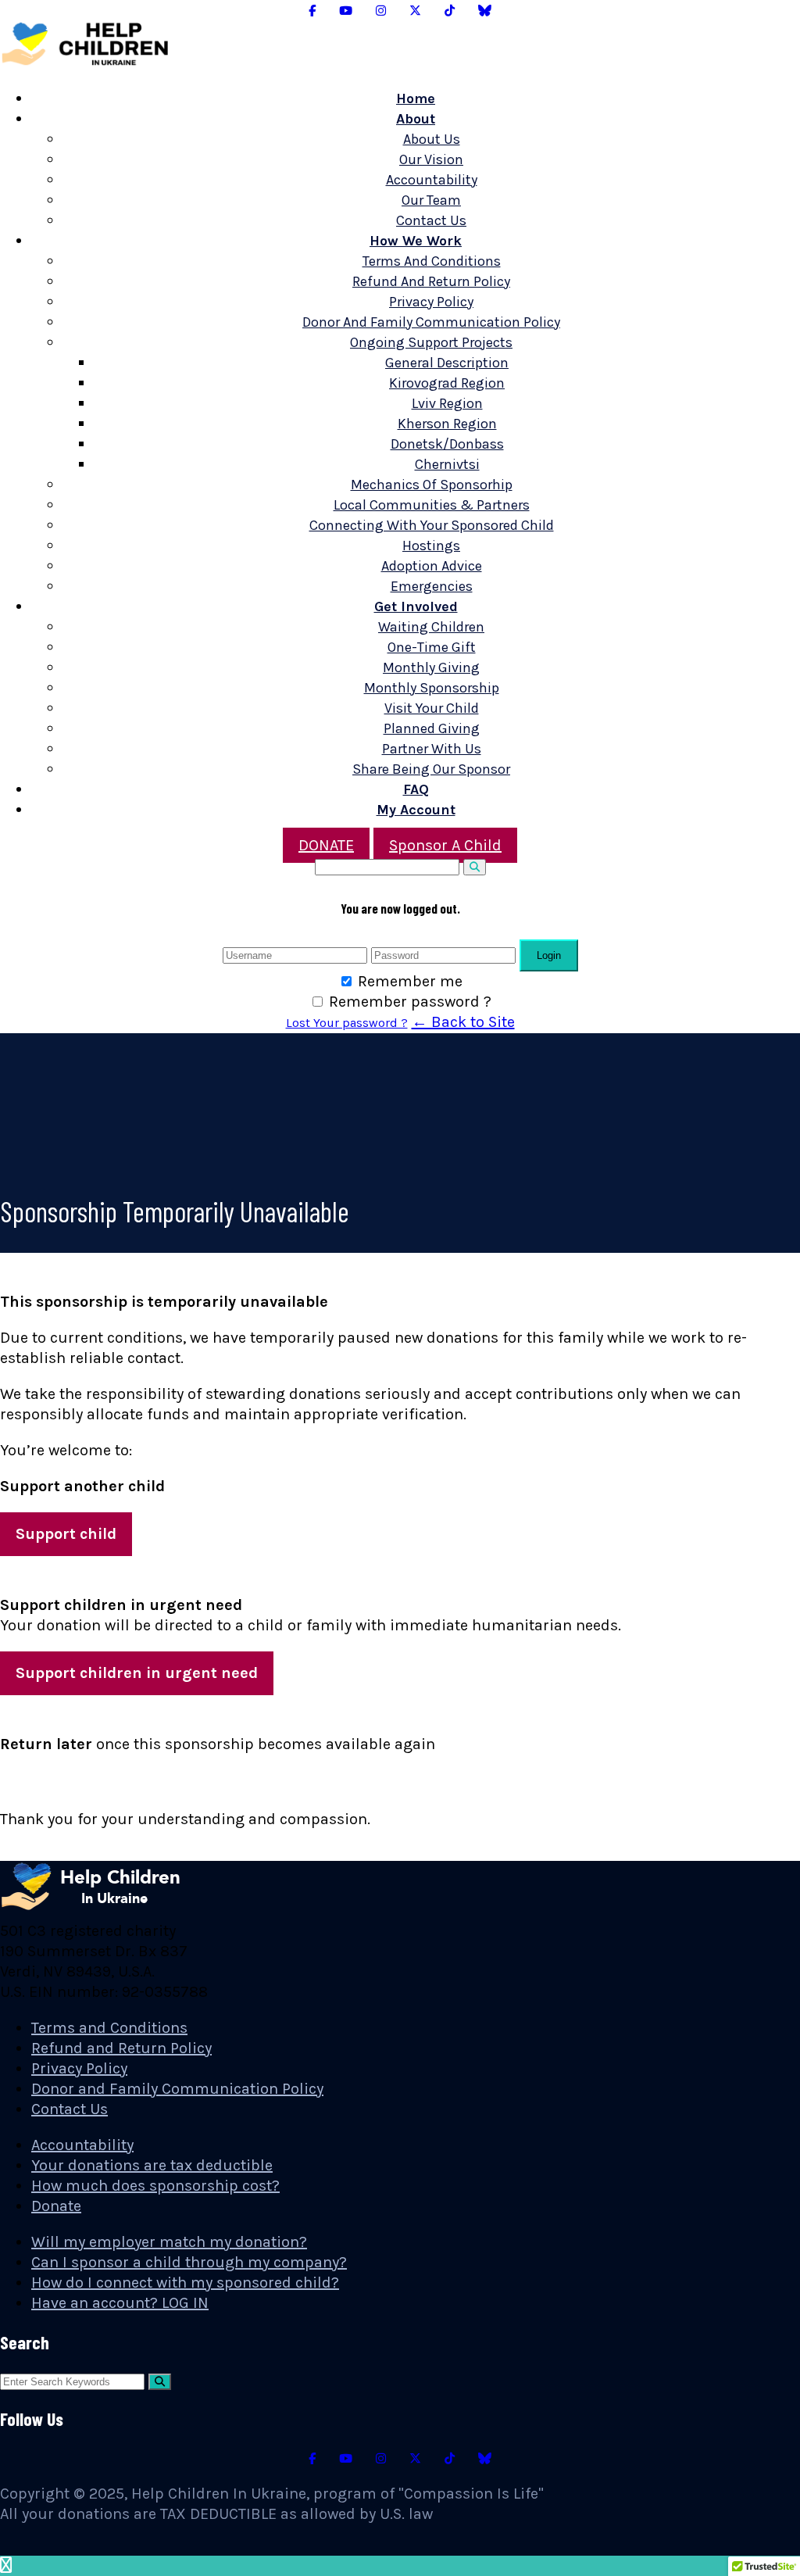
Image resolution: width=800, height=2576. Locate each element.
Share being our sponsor (431, 769)
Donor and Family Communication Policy (431, 322)
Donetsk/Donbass (447, 444)
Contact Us (431, 220)
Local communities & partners (432, 505)
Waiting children (431, 627)
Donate (56, 2206)
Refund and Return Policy (431, 281)
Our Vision (431, 159)
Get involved (416, 606)
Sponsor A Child (445, 845)
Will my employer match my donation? (169, 2242)
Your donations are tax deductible (152, 2165)
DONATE (326, 845)
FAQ (416, 789)
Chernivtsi (447, 464)
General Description (447, 363)
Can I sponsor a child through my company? (189, 2262)
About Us (432, 139)
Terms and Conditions (432, 261)
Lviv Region (447, 403)
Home (416, 98)
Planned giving (432, 728)
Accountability (432, 180)
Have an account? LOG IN (120, 2303)
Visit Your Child (432, 708)
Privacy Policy (431, 302)
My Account (416, 810)
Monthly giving (431, 667)
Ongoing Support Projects (431, 342)
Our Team (431, 200)
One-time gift (432, 647)
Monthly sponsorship (432, 688)
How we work (416, 241)
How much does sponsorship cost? (155, 2186)
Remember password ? (410, 1002)
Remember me (410, 981)
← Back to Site (463, 1022)
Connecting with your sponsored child (432, 525)
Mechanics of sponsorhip (432, 485)
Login (549, 955)
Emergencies (432, 586)
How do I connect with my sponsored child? (185, 2283)
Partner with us (432, 749)
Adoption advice (432, 566)
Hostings (431, 546)
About (416, 119)
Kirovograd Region (447, 383)
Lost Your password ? (347, 1023)
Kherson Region (447, 424)
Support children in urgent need (137, 1673)
